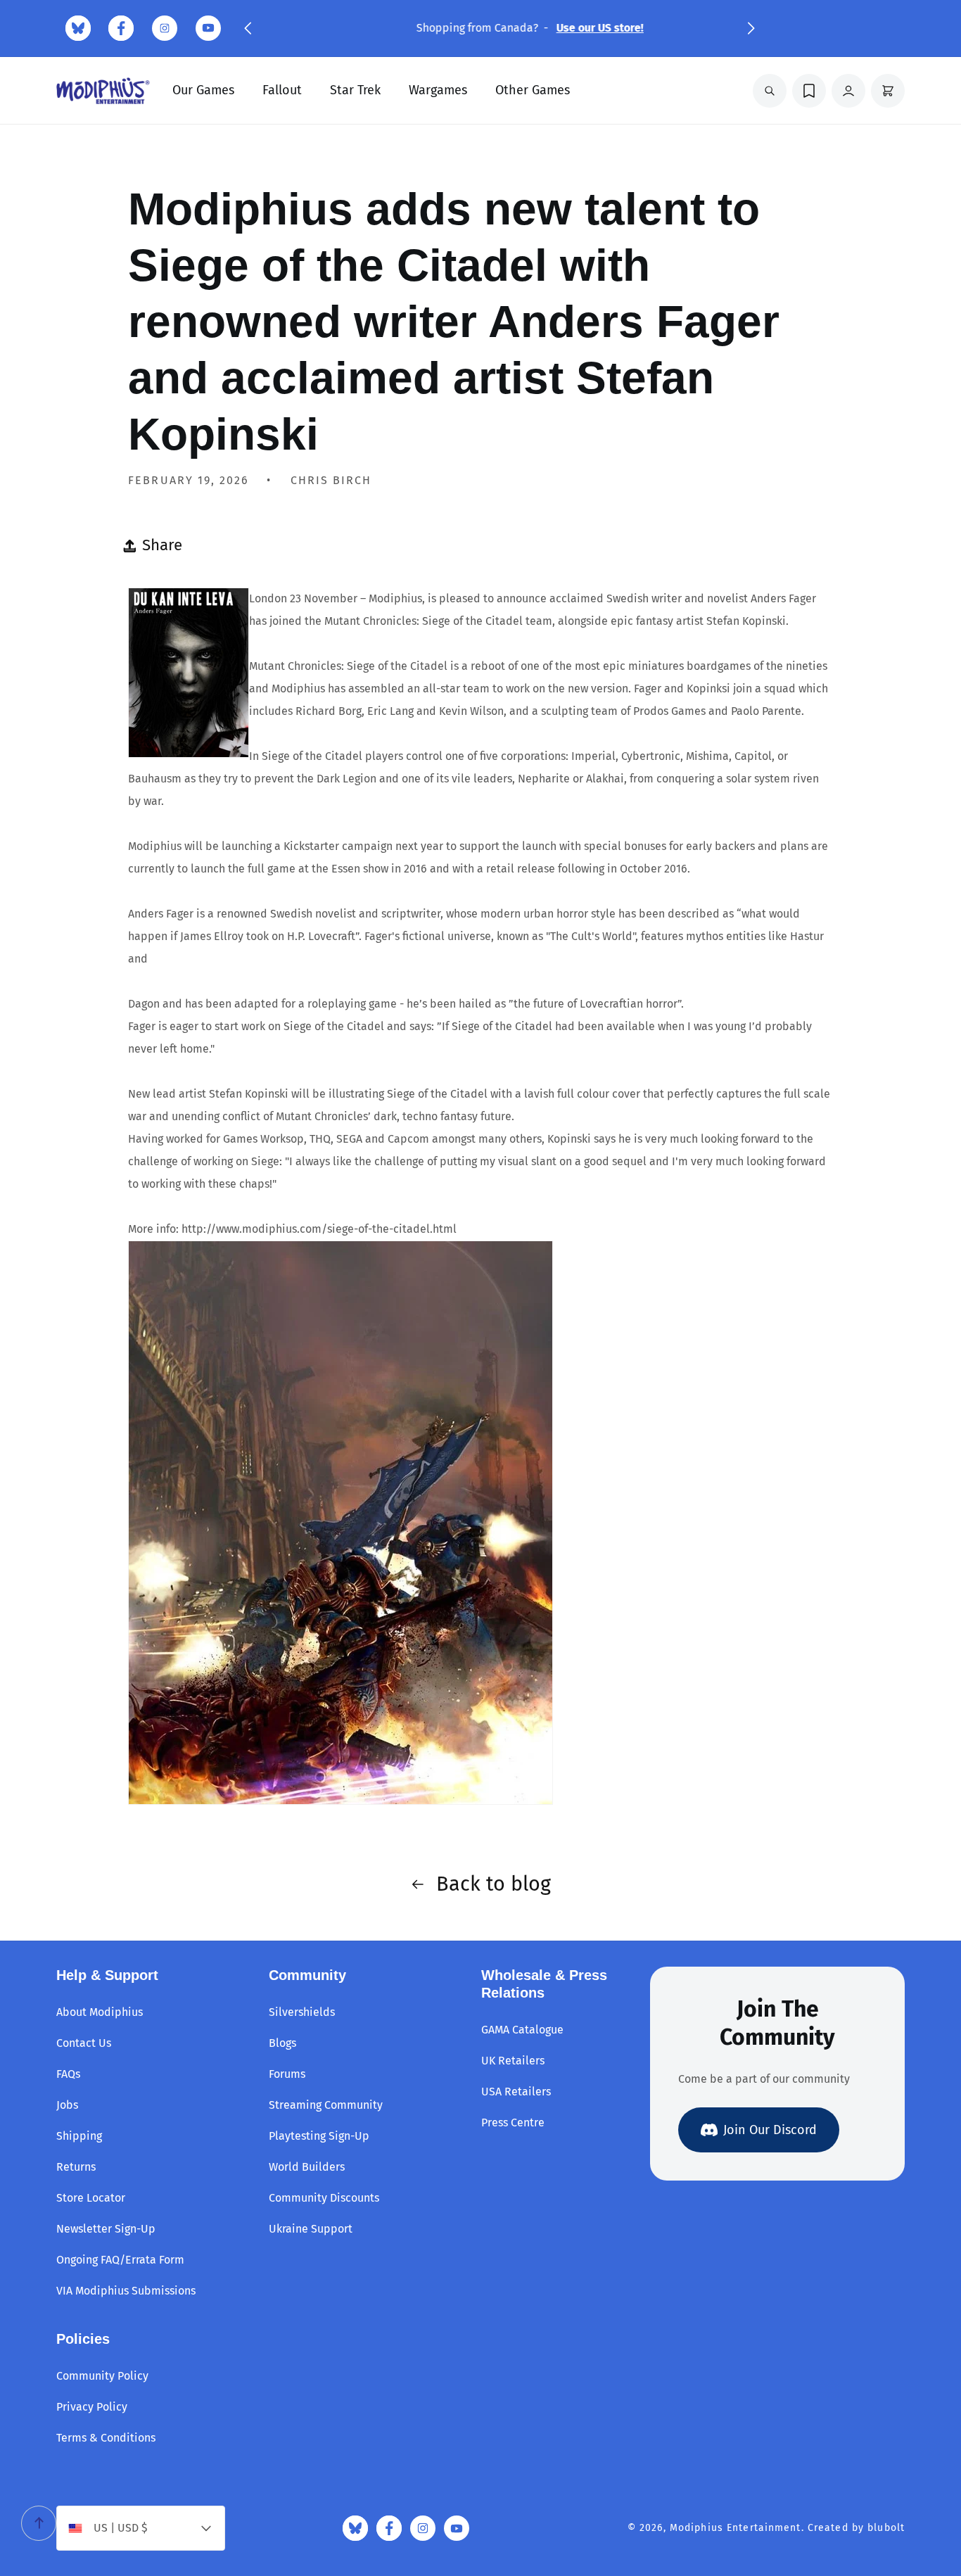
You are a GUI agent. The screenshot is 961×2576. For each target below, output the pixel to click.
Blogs (282, 2043)
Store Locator (91, 2198)
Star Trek (355, 90)
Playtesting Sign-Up (319, 2136)
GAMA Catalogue (522, 2030)
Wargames (438, 90)
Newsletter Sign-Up (106, 2229)
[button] (248, 28)
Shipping (79, 2136)
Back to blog (494, 1884)
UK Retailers (513, 2061)
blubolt (886, 2528)
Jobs (67, 2105)
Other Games (533, 90)
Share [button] (162, 545)
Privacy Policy (92, 2407)
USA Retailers (516, 2092)
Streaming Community (326, 2105)
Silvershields (302, 2012)
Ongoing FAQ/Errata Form (120, 2260)
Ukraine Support (311, 2229)
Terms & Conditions (106, 2438)
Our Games (203, 90)
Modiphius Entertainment (736, 2528)
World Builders (307, 2167)
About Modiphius (100, 2012)
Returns (76, 2167)
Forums (287, 2074)
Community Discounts (324, 2198)
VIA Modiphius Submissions (126, 2291)
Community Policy (102, 2376)
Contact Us (84, 2043)
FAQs (68, 2074)
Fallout (282, 90)
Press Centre (513, 2123)
